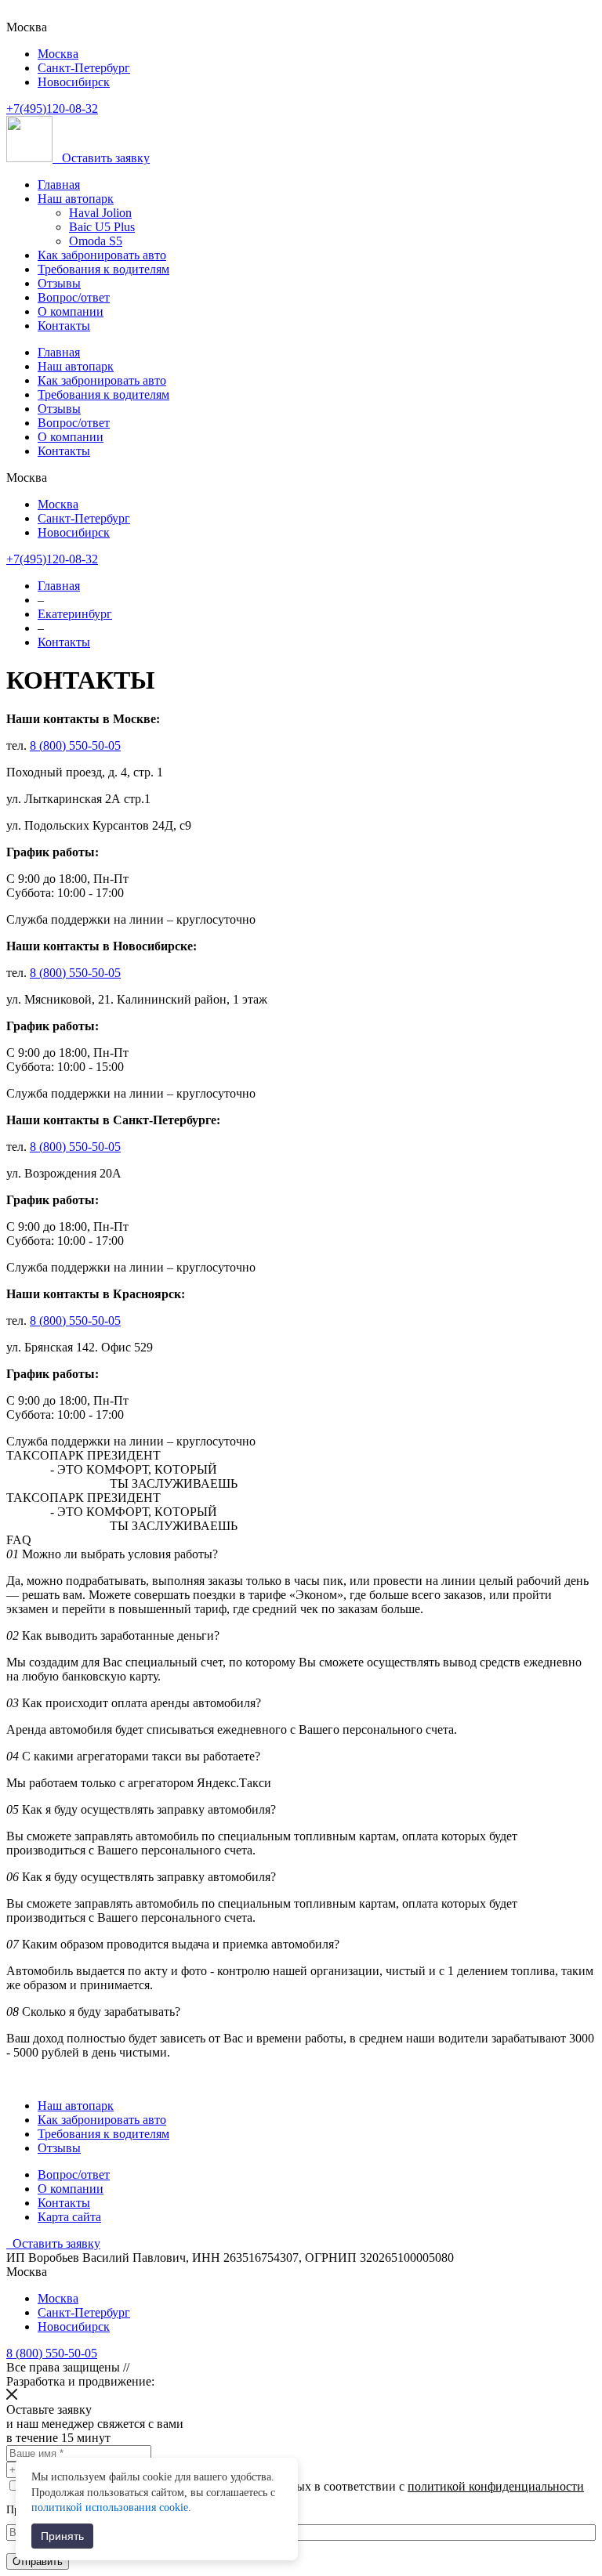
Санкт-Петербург (84, 68)
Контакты (64, 326)
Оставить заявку (106, 158)
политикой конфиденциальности (496, 2486)
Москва (58, 54)
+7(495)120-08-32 (52, 109)
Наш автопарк (76, 199)
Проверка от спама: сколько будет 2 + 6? (101, 2510)
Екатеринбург (75, 614)
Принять (62, 2536)
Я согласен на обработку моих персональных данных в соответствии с (305, 2486)
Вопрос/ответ (74, 297)
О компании (71, 311)
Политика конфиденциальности (218, 2367)
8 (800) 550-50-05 (75, 745)
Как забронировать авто (102, 255)
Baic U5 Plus (102, 227)
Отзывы (59, 283)
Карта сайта (69, 2217)
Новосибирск (74, 82)
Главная (59, 185)
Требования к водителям (103, 269)
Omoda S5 (96, 241)
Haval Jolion (100, 213)
